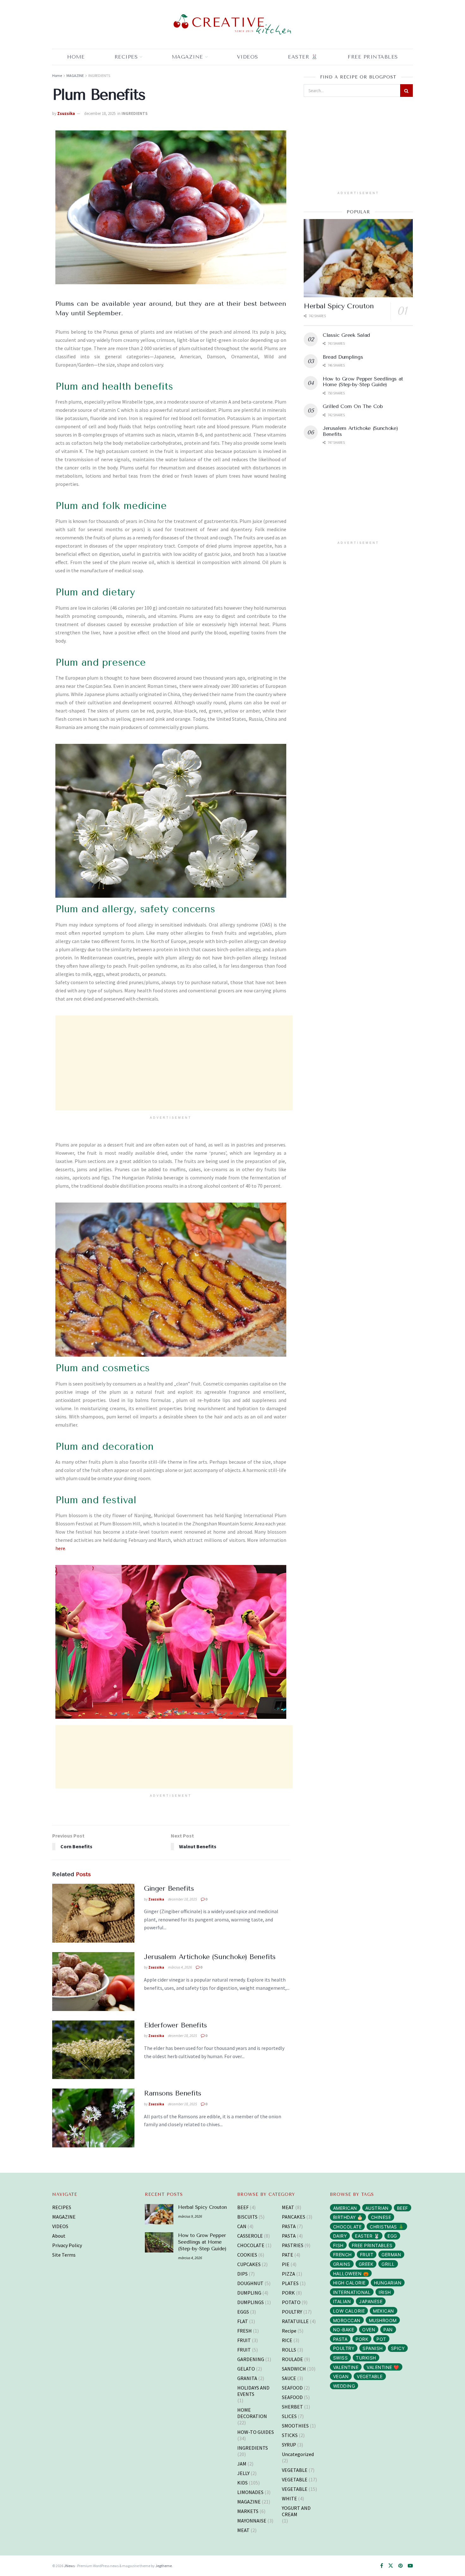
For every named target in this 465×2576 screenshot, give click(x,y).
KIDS (242, 2483)
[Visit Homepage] (232, 25)
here (60, 1548)
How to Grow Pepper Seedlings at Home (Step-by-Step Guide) (363, 382)
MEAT (243, 2530)
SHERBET (292, 2407)
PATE (288, 2255)
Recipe (289, 2331)
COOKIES (247, 2255)
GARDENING (251, 2359)
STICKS (290, 2435)
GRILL (388, 2264)
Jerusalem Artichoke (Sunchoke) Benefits (210, 1957)
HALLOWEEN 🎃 (351, 2274)
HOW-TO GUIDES (256, 2432)
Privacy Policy (67, 2245)
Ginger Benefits (169, 1888)
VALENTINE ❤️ (383, 2367)
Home (76, 57)
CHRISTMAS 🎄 (387, 2227)
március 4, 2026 (180, 1967)
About (59, 2236)
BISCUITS (247, 2217)
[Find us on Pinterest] (400, 2566)
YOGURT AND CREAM (296, 2511)
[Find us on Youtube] (410, 2566)
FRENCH (342, 2255)
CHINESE (381, 2217)
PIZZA (288, 2274)
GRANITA (247, 2378)
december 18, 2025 (100, 113)
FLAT (243, 2321)
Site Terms (64, 2255)
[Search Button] (406, 91)
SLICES (289, 2416)
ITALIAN (342, 2301)
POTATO (291, 2302)
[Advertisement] (174, 1063)
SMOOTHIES (295, 2426)
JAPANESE (371, 2301)
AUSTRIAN (377, 2208)
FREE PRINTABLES (372, 2245)
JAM (242, 2464)
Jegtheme (164, 2566)
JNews (69, 2566)
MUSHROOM (383, 2320)
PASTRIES (293, 2245)
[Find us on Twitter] (391, 2566)
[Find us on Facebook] (382, 2566)
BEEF (243, 2207)
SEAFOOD (292, 2388)
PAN (388, 2330)
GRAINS (342, 2264)
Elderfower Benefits (175, 2025)
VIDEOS (60, 2226)
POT (381, 2339)
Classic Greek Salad (346, 335)
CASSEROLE (250, 2236)
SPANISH (373, 2348)
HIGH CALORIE (349, 2283)
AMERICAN (345, 2208)
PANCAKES (294, 2217)
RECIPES (126, 57)
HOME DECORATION (252, 2413)
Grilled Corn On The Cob (353, 406)
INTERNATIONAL (352, 2292)
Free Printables (373, 57)
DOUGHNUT (250, 2283)
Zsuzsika (66, 113)
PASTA (289, 2226)
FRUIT (244, 2340)
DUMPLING (249, 2293)
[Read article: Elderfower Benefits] (93, 2050)
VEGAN (341, 2376)
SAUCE (289, 2378)
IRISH (385, 2292)
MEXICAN (384, 2311)
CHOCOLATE (251, 2245)
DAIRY (340, 2236)
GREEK (366, 2264)
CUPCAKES (249, 2264)
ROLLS (289, 2350)
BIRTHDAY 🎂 (348, 2217)
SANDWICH (294, 2369)
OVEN (369, 2330)
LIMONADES (250, 2492)
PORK (288, 2293)
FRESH (245, 2331)
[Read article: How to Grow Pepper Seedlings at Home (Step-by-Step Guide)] (159, 2242)
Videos (248, 57)
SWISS (341, 2358)
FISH (338, 2245)
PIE (286, 2264)
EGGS (243, 2312)
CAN (242, 2226)
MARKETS (248, 2511)
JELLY (243, 2473)
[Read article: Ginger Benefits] (93, 1913)
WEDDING (344, 2386)
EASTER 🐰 (303, 57)
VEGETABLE (295, 2470)
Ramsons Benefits (173, 2093)
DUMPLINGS (251, 2302)
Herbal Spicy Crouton (339, 306)
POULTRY (292, 2312)
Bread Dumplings (343, 357)
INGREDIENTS (99, 75)
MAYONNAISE (252, 2521)
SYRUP (289, 2445)
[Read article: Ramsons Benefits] (93, 2118)
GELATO (246, 2369)
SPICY (398, 2348)
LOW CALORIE (349, 2311)
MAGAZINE (187, 57)
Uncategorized (298, 2454)
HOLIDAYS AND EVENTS (253, 2391)
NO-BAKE (344, 2330)
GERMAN (391, 2255)
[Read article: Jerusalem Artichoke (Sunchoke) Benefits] (93, 1982)
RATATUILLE (295, 2321)
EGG (392, 2236)
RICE (287, 2340)
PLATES (290, 2283)
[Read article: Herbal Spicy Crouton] (358, 258)
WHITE (289, 2498)
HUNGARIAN (388, 2283)
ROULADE (292, 2359)
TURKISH (366, 2358)
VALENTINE (346, 2367)
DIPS (242, 2274)
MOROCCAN (347, 2320)
